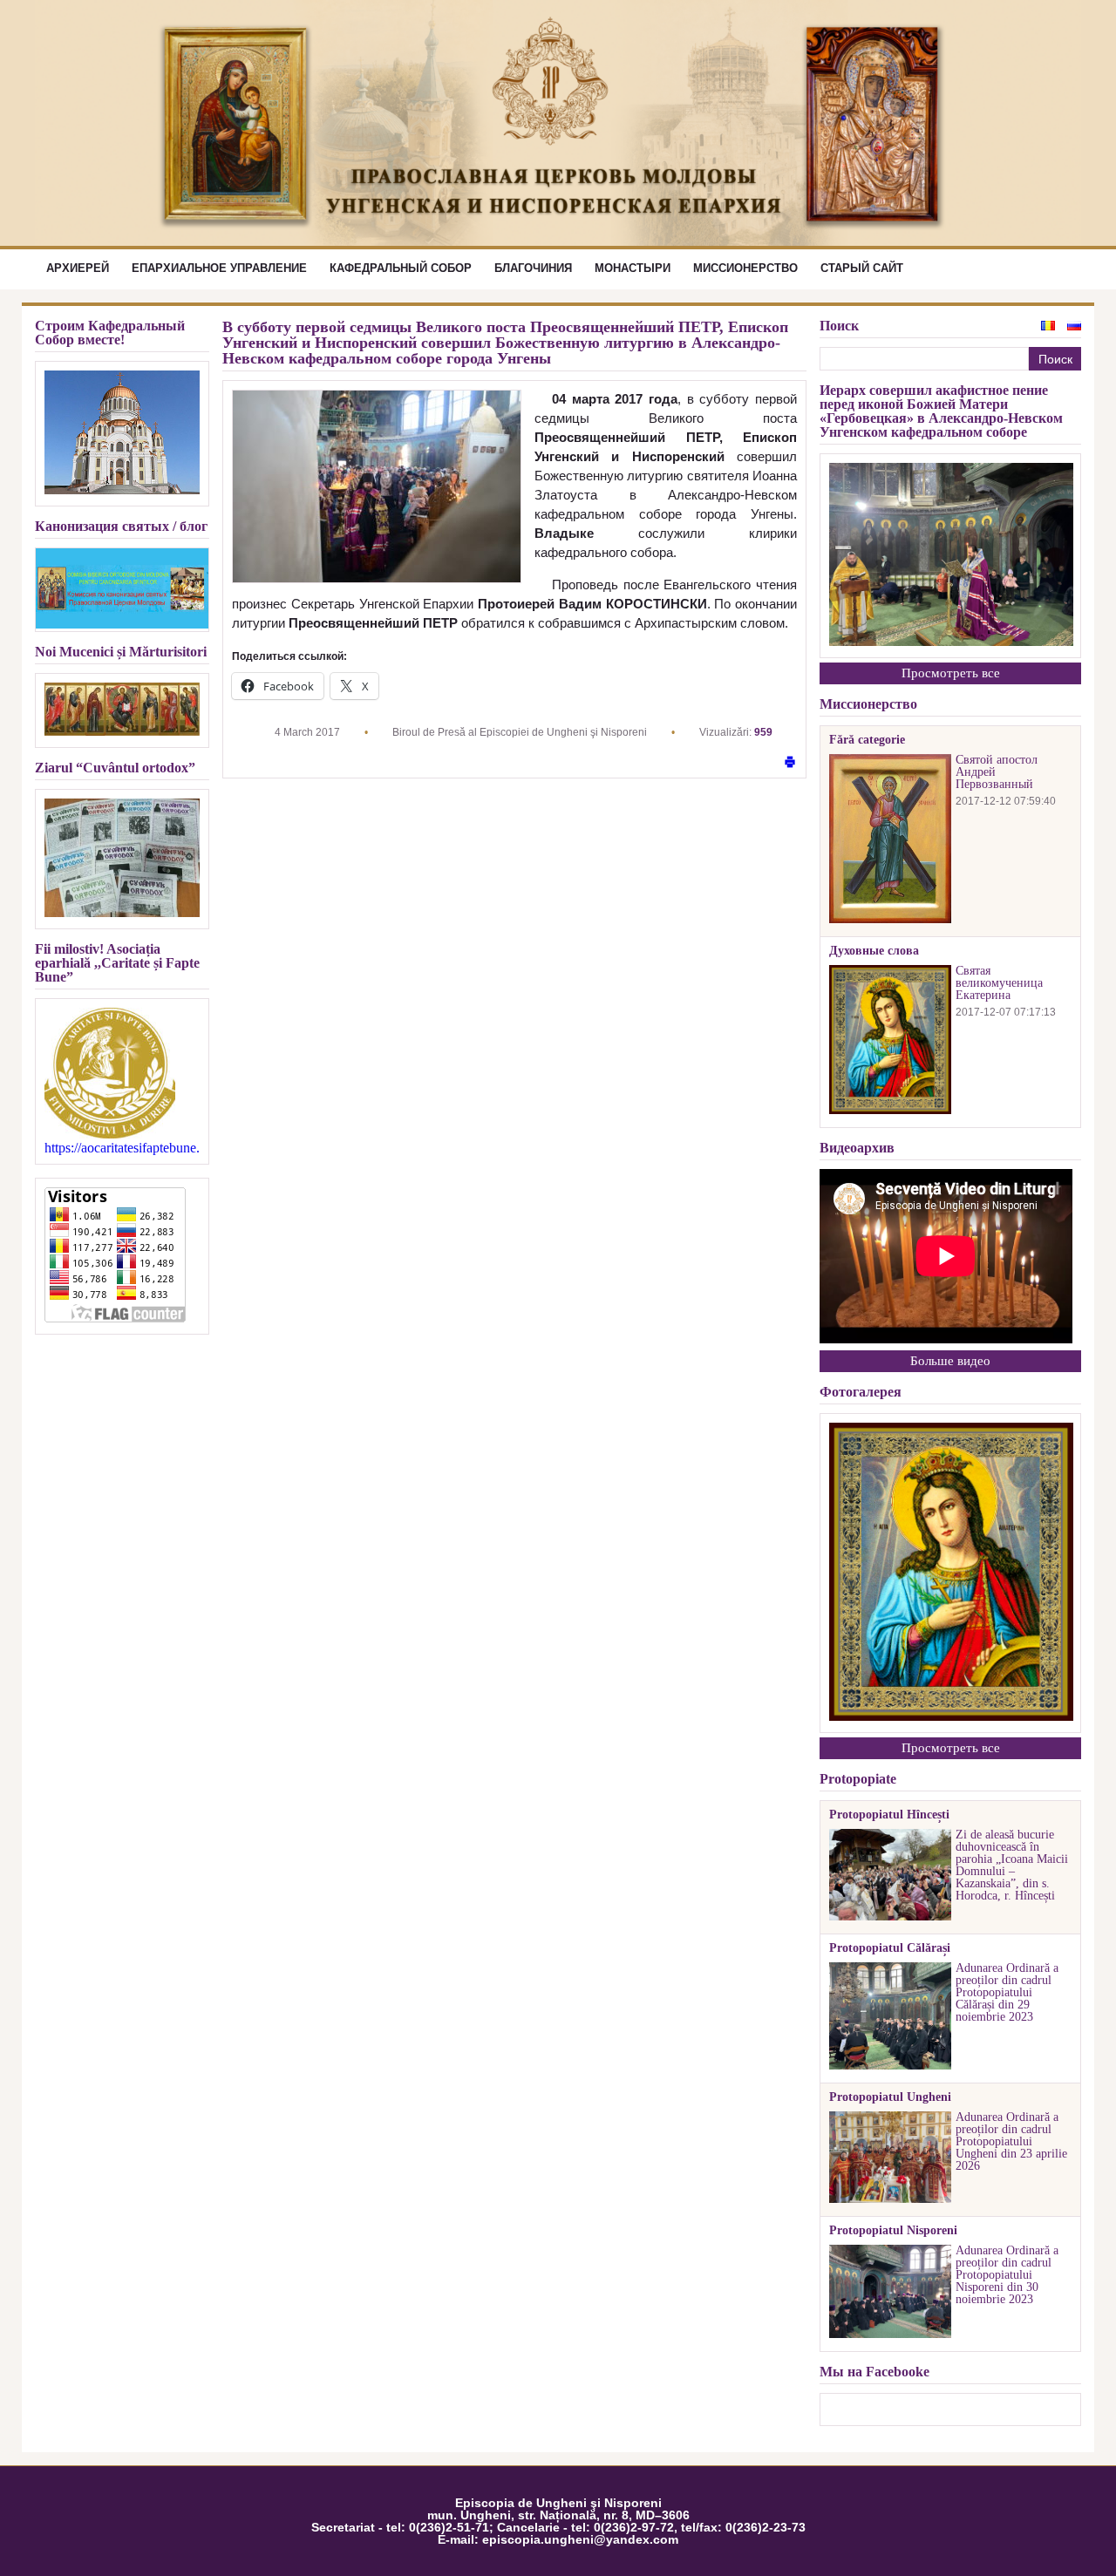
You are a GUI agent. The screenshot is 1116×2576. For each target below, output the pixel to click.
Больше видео (950, 1361)
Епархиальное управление (219, 268)
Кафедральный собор (401, 268)
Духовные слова (874, 951)
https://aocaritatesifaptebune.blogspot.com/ (122, 1148)
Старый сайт (862, 268)
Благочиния (533, 268)
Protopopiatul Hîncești (889, 1815)
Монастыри (633, 268)
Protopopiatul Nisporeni (893, 2231)
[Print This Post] (790, 763)
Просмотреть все (951, 673)
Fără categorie (867, 740)
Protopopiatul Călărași (890, 1948)
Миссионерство (745, 268)
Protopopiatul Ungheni (890, 2097)
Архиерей (78, 268)
